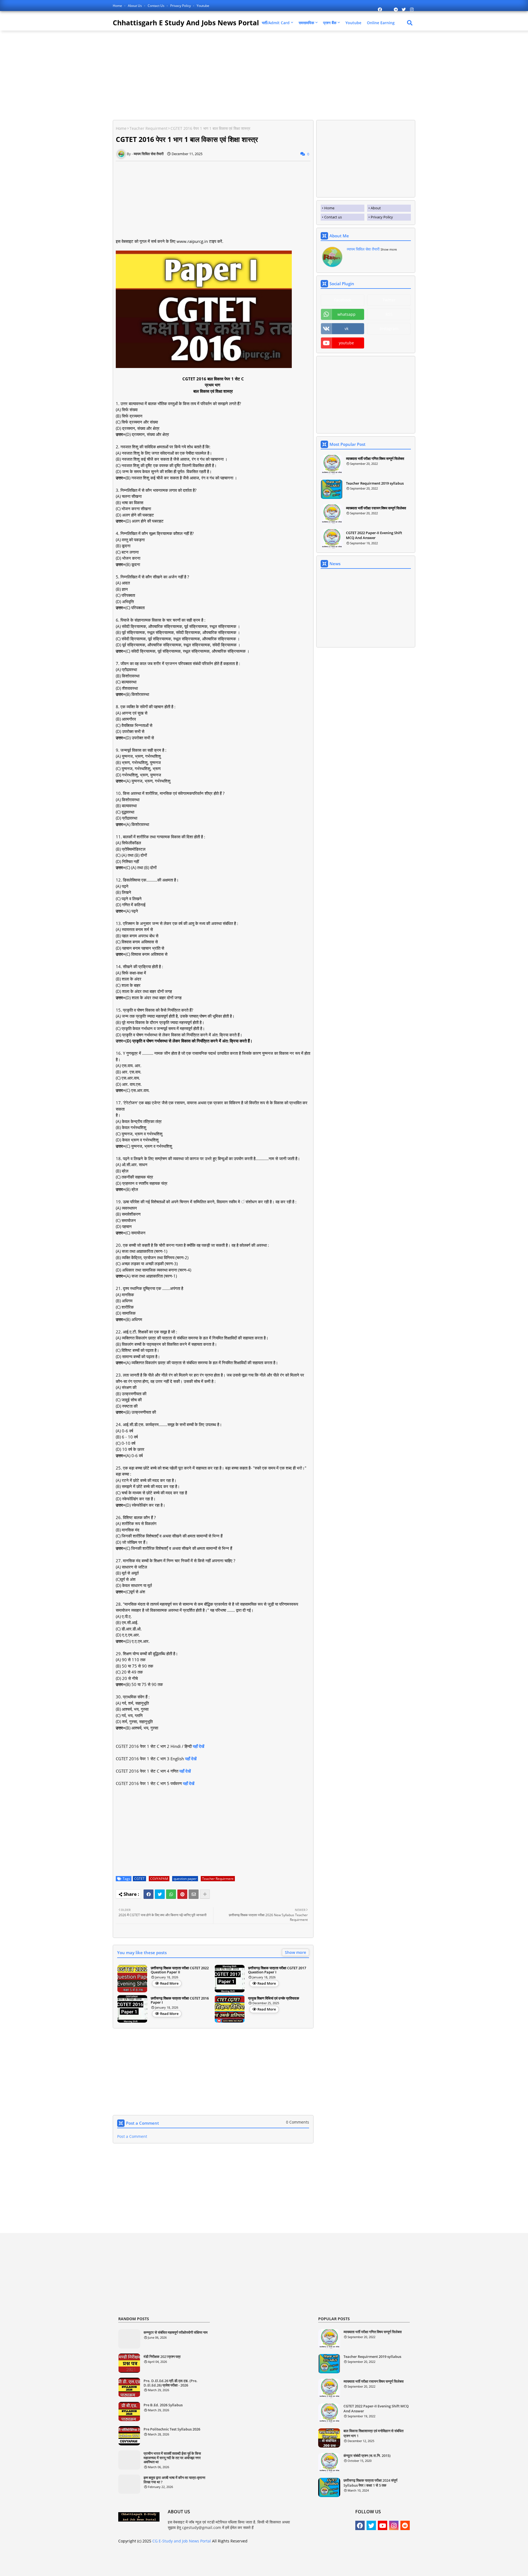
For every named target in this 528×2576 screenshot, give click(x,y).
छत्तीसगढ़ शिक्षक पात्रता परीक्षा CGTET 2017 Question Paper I (277, 1970)
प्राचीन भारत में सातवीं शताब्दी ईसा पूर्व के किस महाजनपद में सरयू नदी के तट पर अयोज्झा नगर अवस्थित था (172, 2458)
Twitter (389, 300)
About (376, 208)
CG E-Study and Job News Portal (182, 2541)
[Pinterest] (182, 1894)
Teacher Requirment (148, 128)
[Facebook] (148, 1894)
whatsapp (346, 314)
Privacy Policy (181, 6)
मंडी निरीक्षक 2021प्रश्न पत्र (162, 2357)
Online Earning (381, 23)
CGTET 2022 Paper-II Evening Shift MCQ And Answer (374, 535)
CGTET (139, 1879)
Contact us (156, 6)
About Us (135, 6)
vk (346, 329)
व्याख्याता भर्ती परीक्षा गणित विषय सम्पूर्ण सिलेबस (375, 458)
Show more (295, 1952)
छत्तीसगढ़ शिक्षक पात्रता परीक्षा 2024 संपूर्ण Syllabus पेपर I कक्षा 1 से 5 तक (370, 2483)
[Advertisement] (159, 75)
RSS (389, 314)
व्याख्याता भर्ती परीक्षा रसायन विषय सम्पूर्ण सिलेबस (376, 508)
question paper (185, 1879)
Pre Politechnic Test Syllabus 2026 (172, 2429)
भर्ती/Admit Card (276, 23)
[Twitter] (160, 1894)
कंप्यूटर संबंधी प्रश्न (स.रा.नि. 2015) (367, 2456)
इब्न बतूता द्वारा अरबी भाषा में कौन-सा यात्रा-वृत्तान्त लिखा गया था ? (174, 2480)
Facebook (343, 300)
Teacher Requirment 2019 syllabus (375, 483)
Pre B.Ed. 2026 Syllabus (163, 2405)
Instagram (389, 329)
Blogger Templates (258, 2568)
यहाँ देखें (199, 1746)
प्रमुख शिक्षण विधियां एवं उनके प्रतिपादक (274, 1998)
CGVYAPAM (159, 1879)
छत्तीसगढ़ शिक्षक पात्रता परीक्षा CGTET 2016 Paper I (180, 2000)
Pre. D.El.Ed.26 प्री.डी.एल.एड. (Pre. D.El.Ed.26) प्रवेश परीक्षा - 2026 (170, 2383)
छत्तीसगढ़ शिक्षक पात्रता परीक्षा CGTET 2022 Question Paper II (180, 1970)
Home (118, 6)
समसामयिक (306, 23)
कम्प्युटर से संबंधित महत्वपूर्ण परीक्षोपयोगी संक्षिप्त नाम (176, 2333)
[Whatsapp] (171, 1894)
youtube (346, 343)
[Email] (194, 1894)
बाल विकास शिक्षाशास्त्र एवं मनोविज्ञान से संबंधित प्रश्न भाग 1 (373, 2433)
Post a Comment (132, 2136)
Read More (169, 1983)
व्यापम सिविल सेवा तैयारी (363, 249)
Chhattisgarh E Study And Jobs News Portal (186, 23)
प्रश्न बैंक (330, 23)
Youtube (203, 6)
